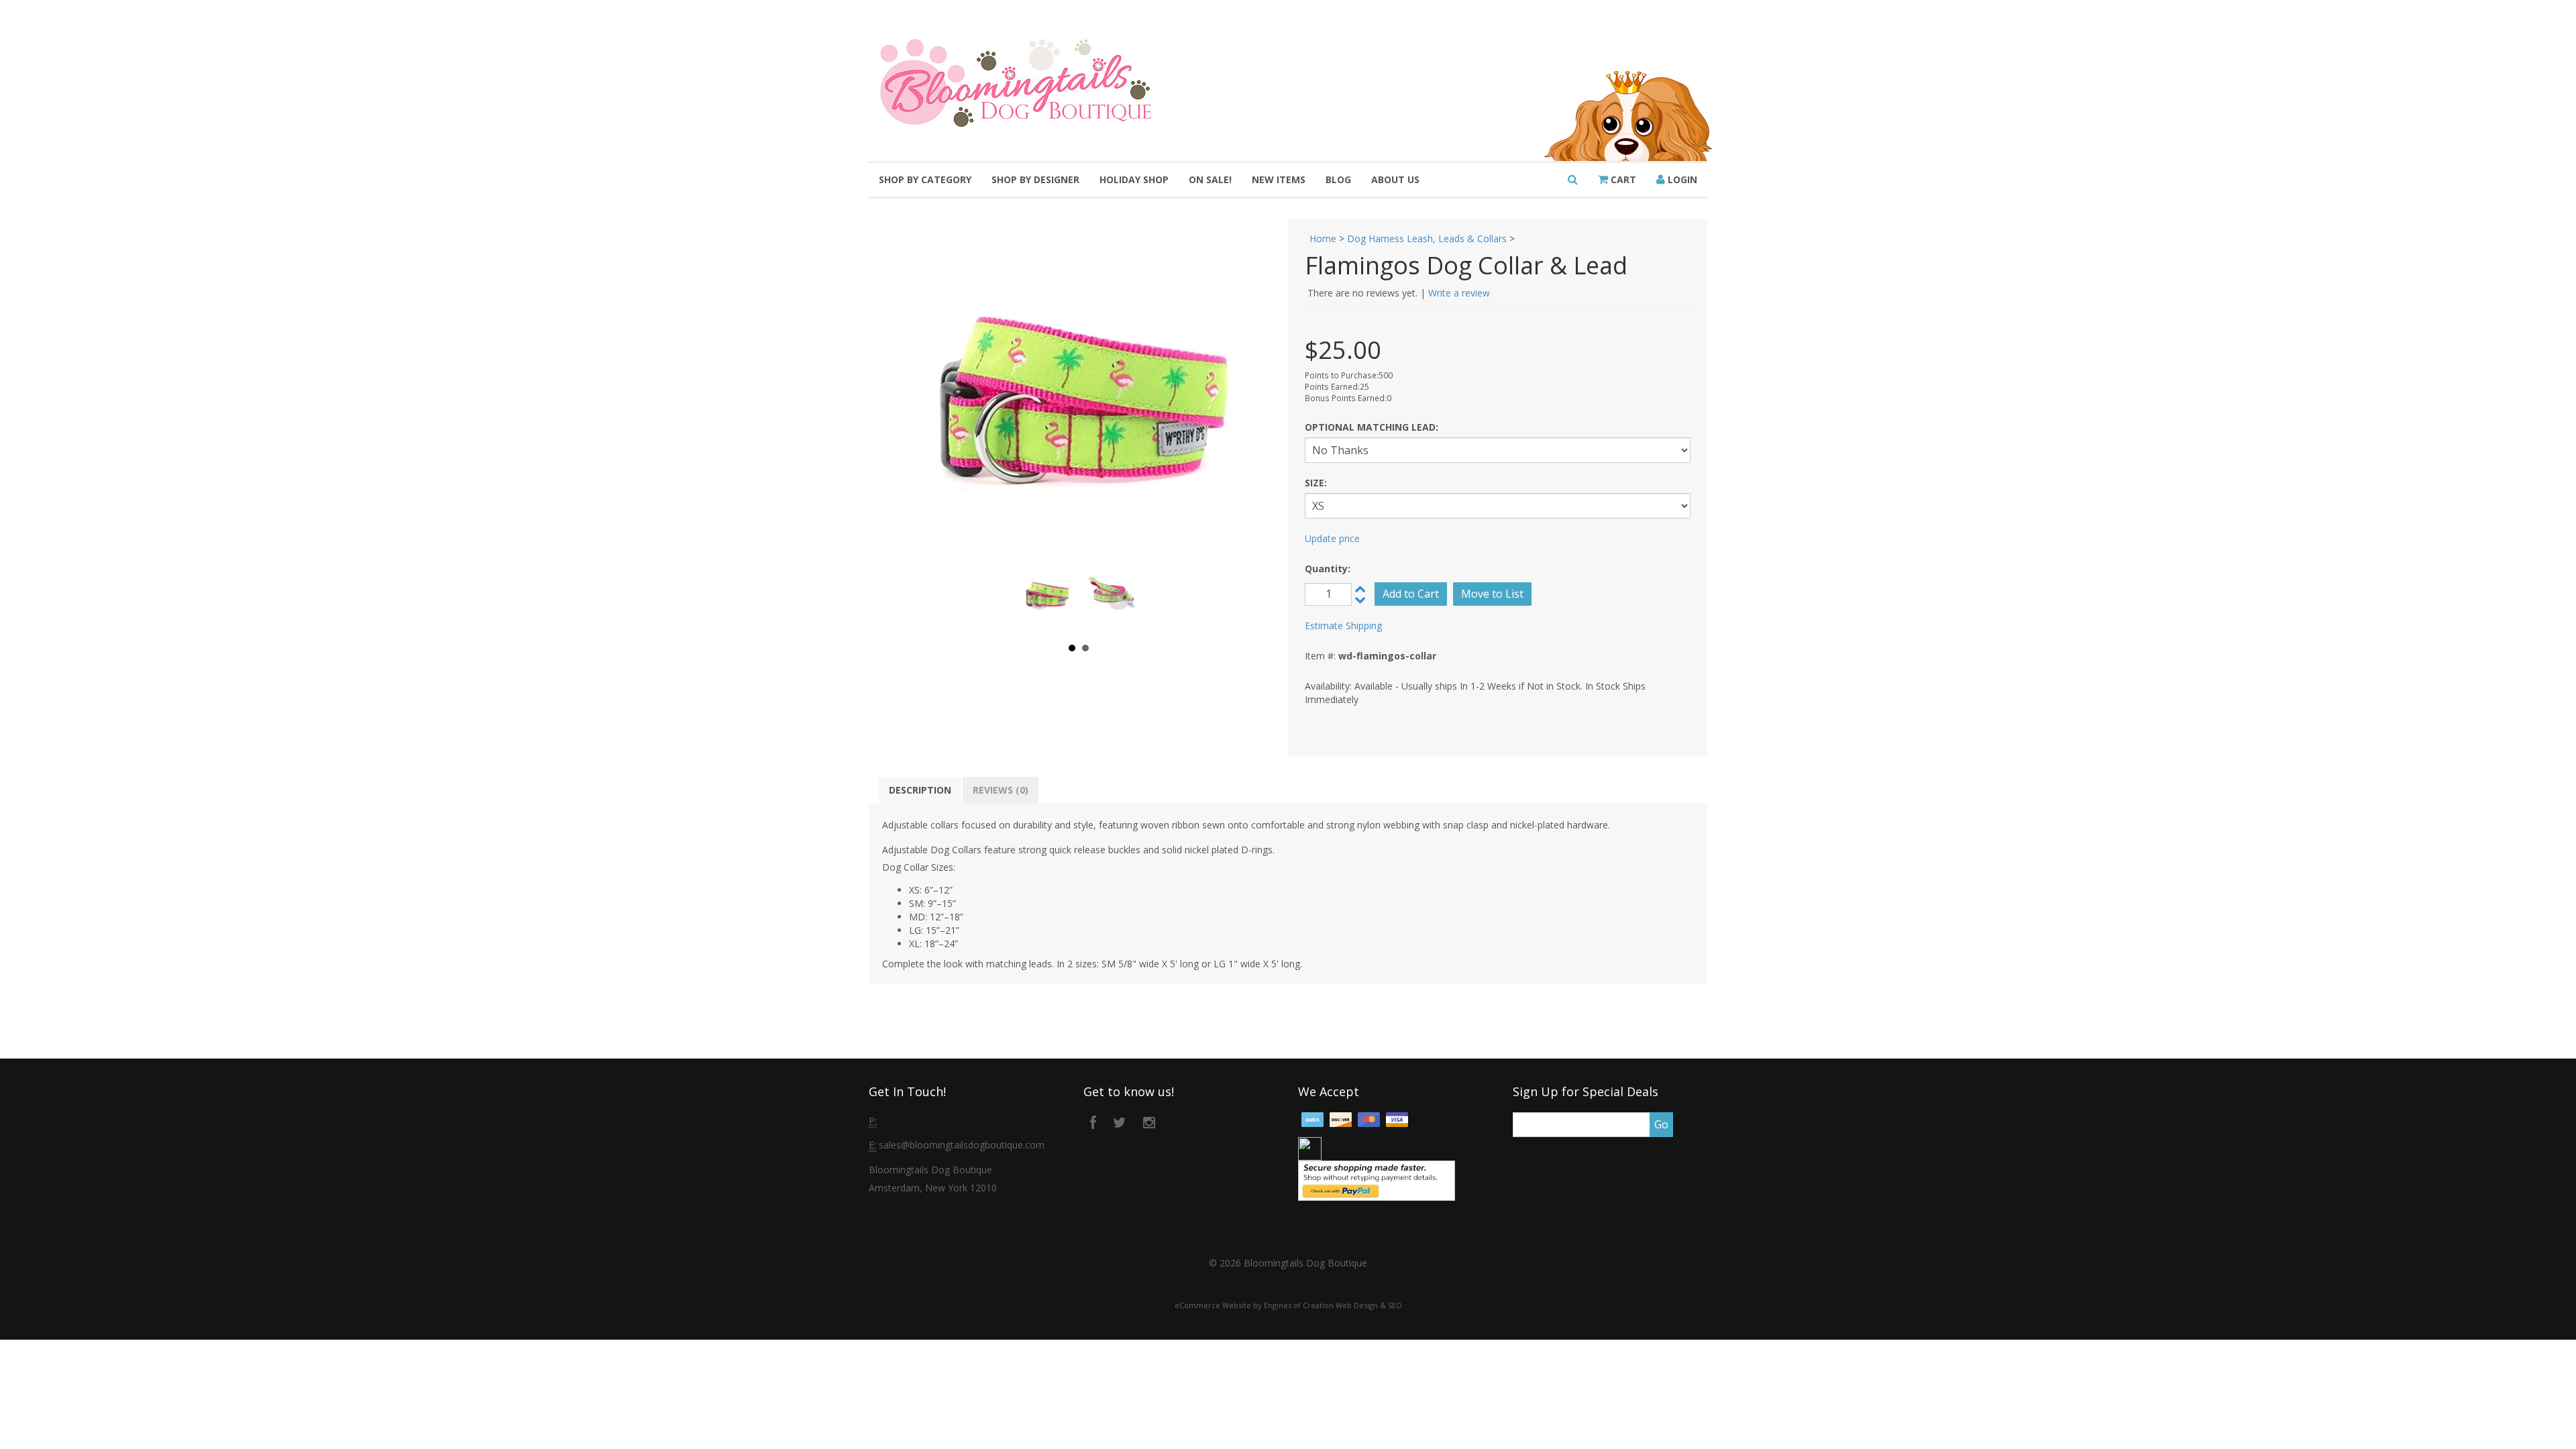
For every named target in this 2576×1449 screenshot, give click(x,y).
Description (920, 790)
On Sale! (1210, 179)
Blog (1338, 179)
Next (1118, 600)
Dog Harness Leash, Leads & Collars (1427, 238)
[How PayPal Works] (1377, 1180)
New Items (1279, 179)
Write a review (1459, 293)
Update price (1332, 538)
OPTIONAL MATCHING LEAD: (1372, 427)
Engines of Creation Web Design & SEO (1333, 1305)
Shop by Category (925, 179)
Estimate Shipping (1343, 626)
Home (1323, 238)
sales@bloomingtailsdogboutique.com (962, 1145)
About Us (1395, 179)
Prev (1039, 600)
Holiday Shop (1134, 179)
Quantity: (1328, 569)
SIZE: (1316, 483)
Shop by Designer (1035, 179)
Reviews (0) (1001, 790)
